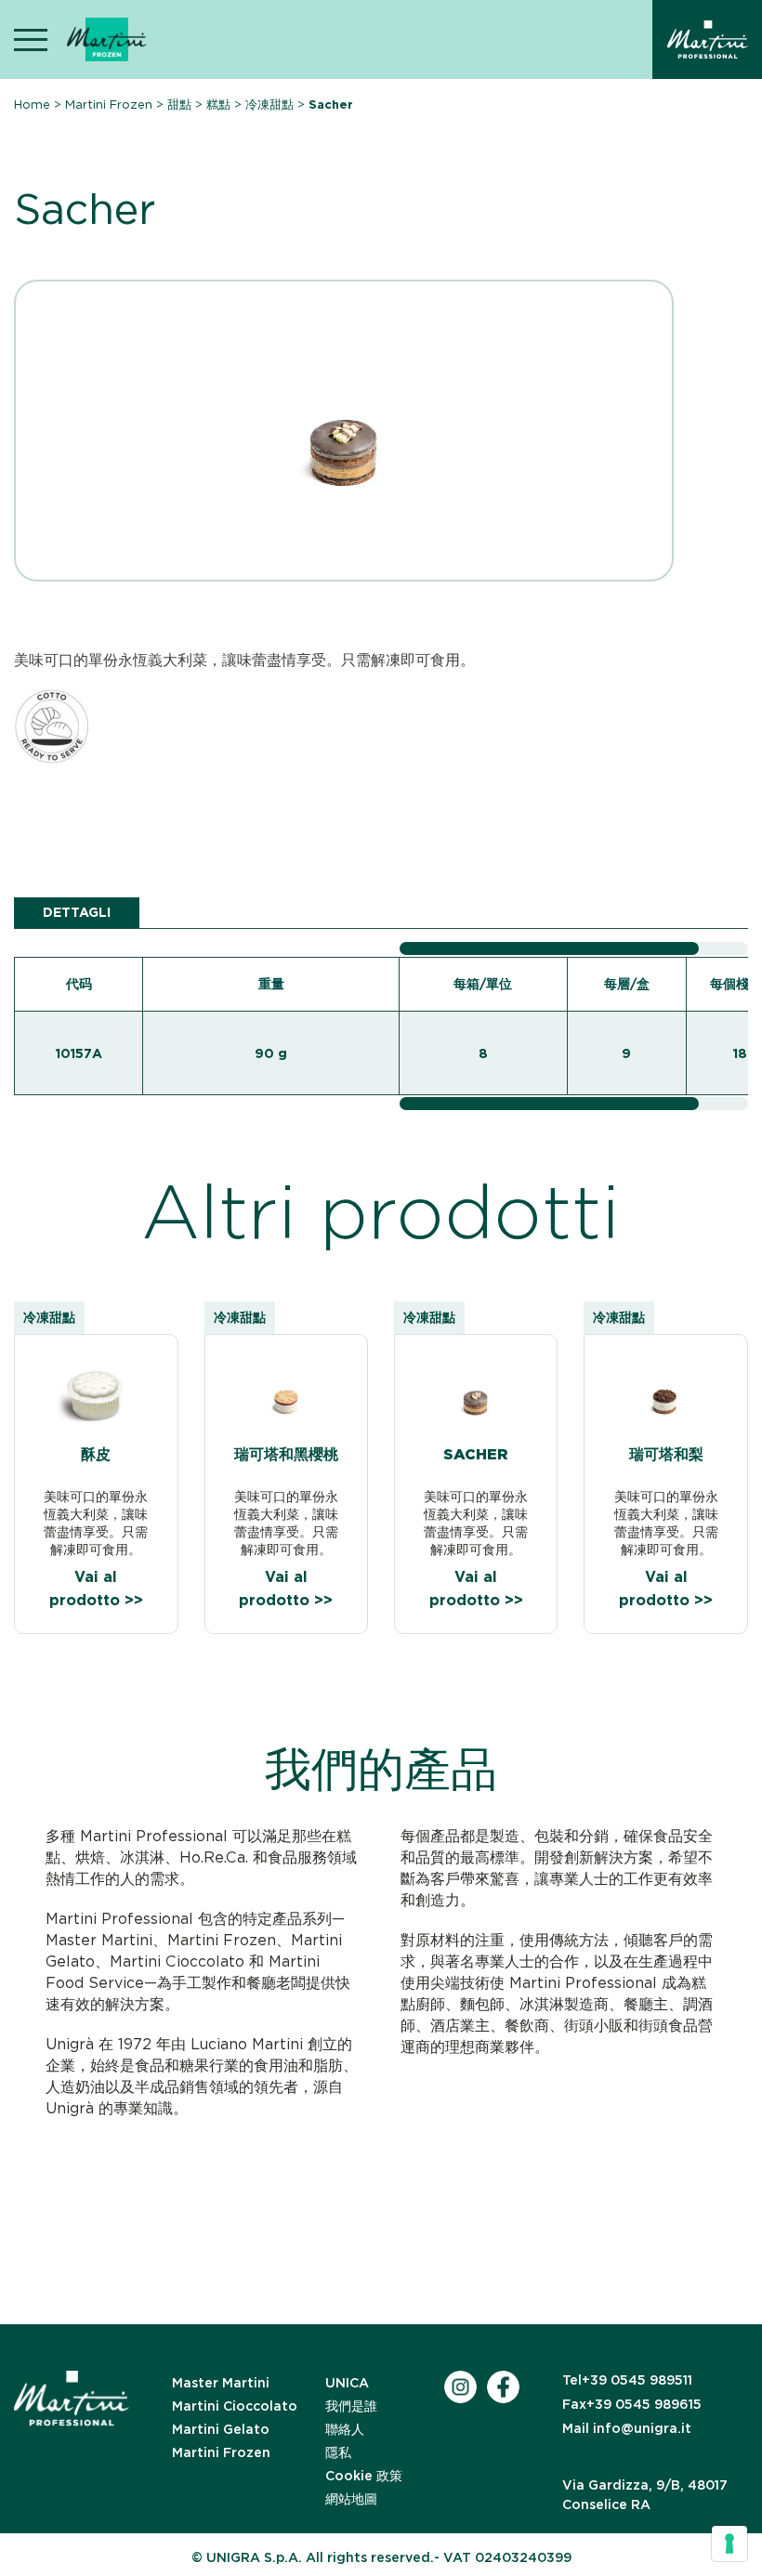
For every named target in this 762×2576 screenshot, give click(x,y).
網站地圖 (351, 2499)
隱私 (338, 2452)
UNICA (347, 2383)
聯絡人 (345, 2429)
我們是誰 (351, 2406)
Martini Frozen (109, 105)
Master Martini (221, 2383)
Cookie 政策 (364, 2476)
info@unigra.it (627, 2428)
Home (32, 105)
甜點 (179, 105)
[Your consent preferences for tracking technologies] (729, 2543)
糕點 (218, 105)
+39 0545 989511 (627, 2380)
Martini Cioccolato (235, 2406)
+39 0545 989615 (632, 2404)
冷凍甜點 (269, 105)
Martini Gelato (221, 2429)
